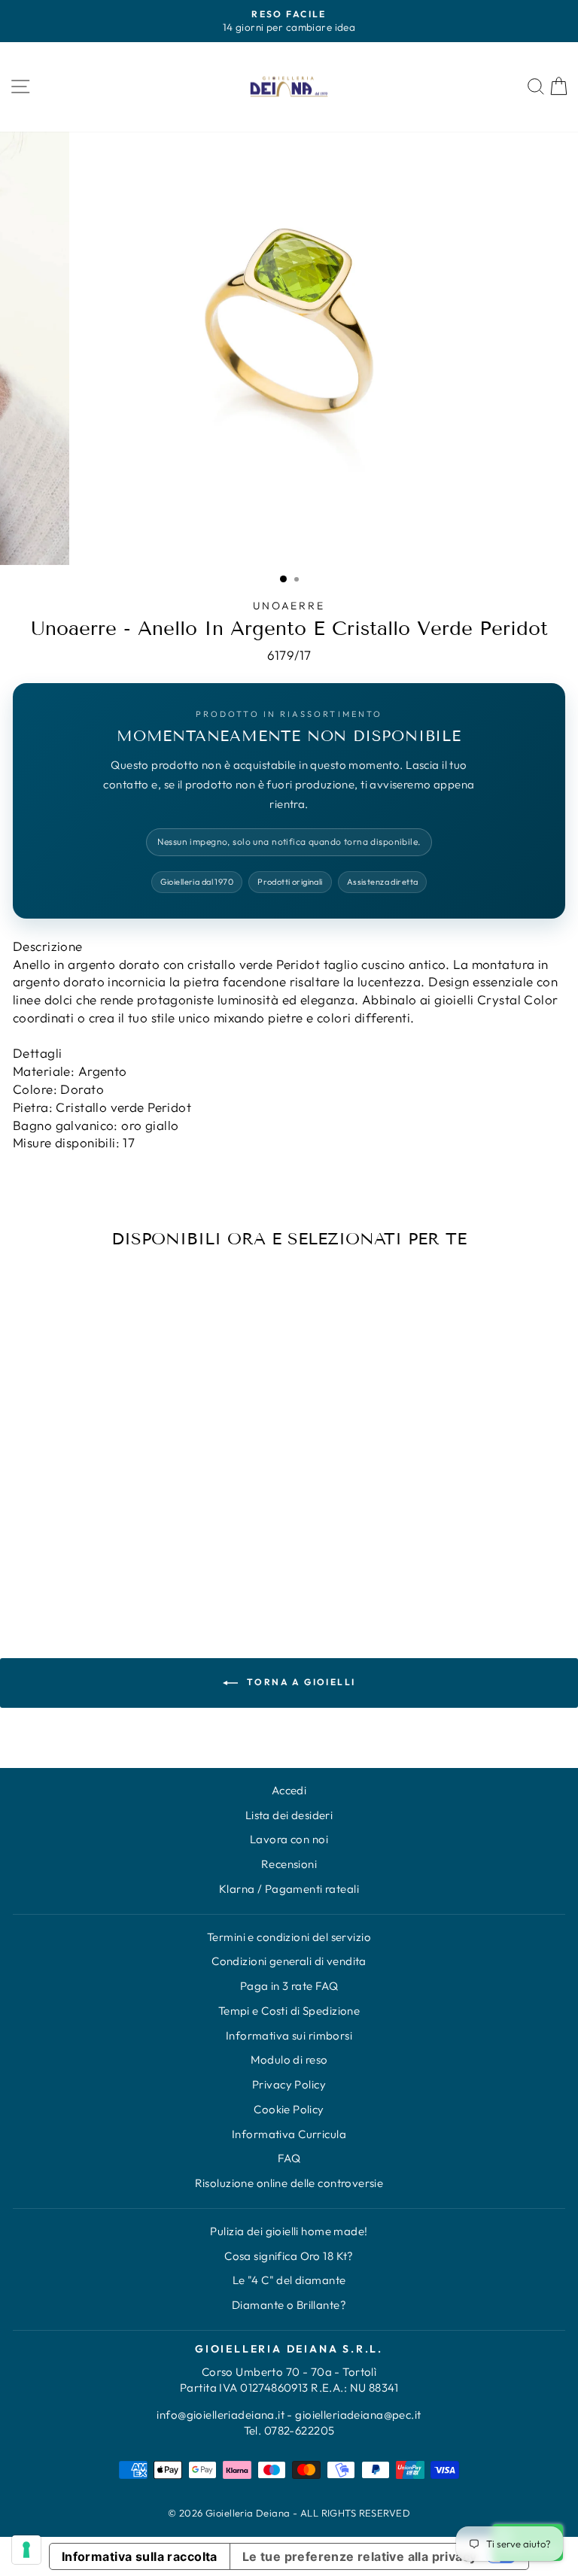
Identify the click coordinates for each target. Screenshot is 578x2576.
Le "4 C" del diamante (289, 2280)
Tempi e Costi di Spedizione (289, 2011)
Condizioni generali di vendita (289, 1961)
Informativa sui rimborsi (289, 2035)
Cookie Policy (289, 2109)
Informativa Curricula (289, 2134)
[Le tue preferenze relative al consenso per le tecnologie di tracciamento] (26, 2550)
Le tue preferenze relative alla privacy (360, 2556)
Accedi (289, 1790)
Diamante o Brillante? (289, 2305)
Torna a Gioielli (300, 1682)
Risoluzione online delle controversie (289, 2183)
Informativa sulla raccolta (140, 2556)
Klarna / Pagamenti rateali (289, 1889)
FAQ (289, 2158)
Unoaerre (289, 606)
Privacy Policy (289, 2084)
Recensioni (289, 1864)
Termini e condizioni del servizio (289, 1937)
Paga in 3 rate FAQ (289, 1986)
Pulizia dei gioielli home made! (289, 2231)
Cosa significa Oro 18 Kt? (289, 2256)
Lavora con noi (289, 1839)
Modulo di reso (289, 2060)
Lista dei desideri (289, 1815)
